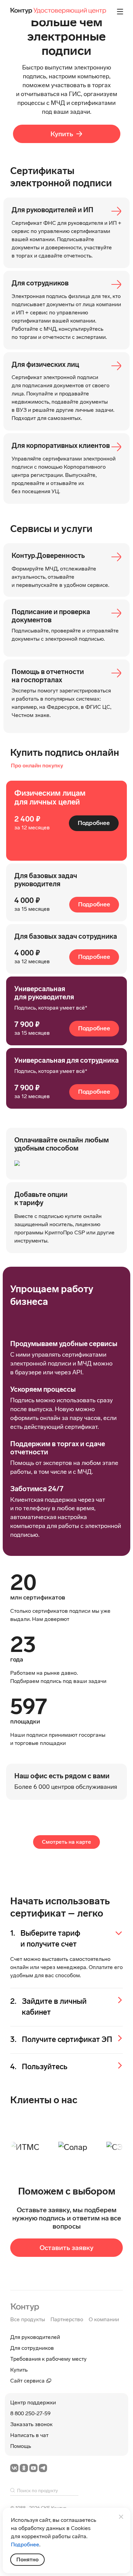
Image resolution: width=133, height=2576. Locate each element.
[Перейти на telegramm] (43, 2468)
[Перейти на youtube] (33, 2468)
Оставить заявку (66, 2253)
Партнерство (67, 2319)
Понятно (27, 2559)
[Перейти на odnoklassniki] (24, 2468)
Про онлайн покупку (37, 766)
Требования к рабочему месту (48, 2359)
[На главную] (25, 2306)
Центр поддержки (33, 2402)
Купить (62, 134)
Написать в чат (29, 2435)
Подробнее (94, 823)
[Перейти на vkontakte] (14, 2468)
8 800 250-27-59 (30, 2413)
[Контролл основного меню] (120, 12)
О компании (104, 2319)
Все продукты (28, 2319)
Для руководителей (35, 2337)
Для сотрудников (32, 2348)
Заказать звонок (31, 2424)
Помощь (21, 2446)
